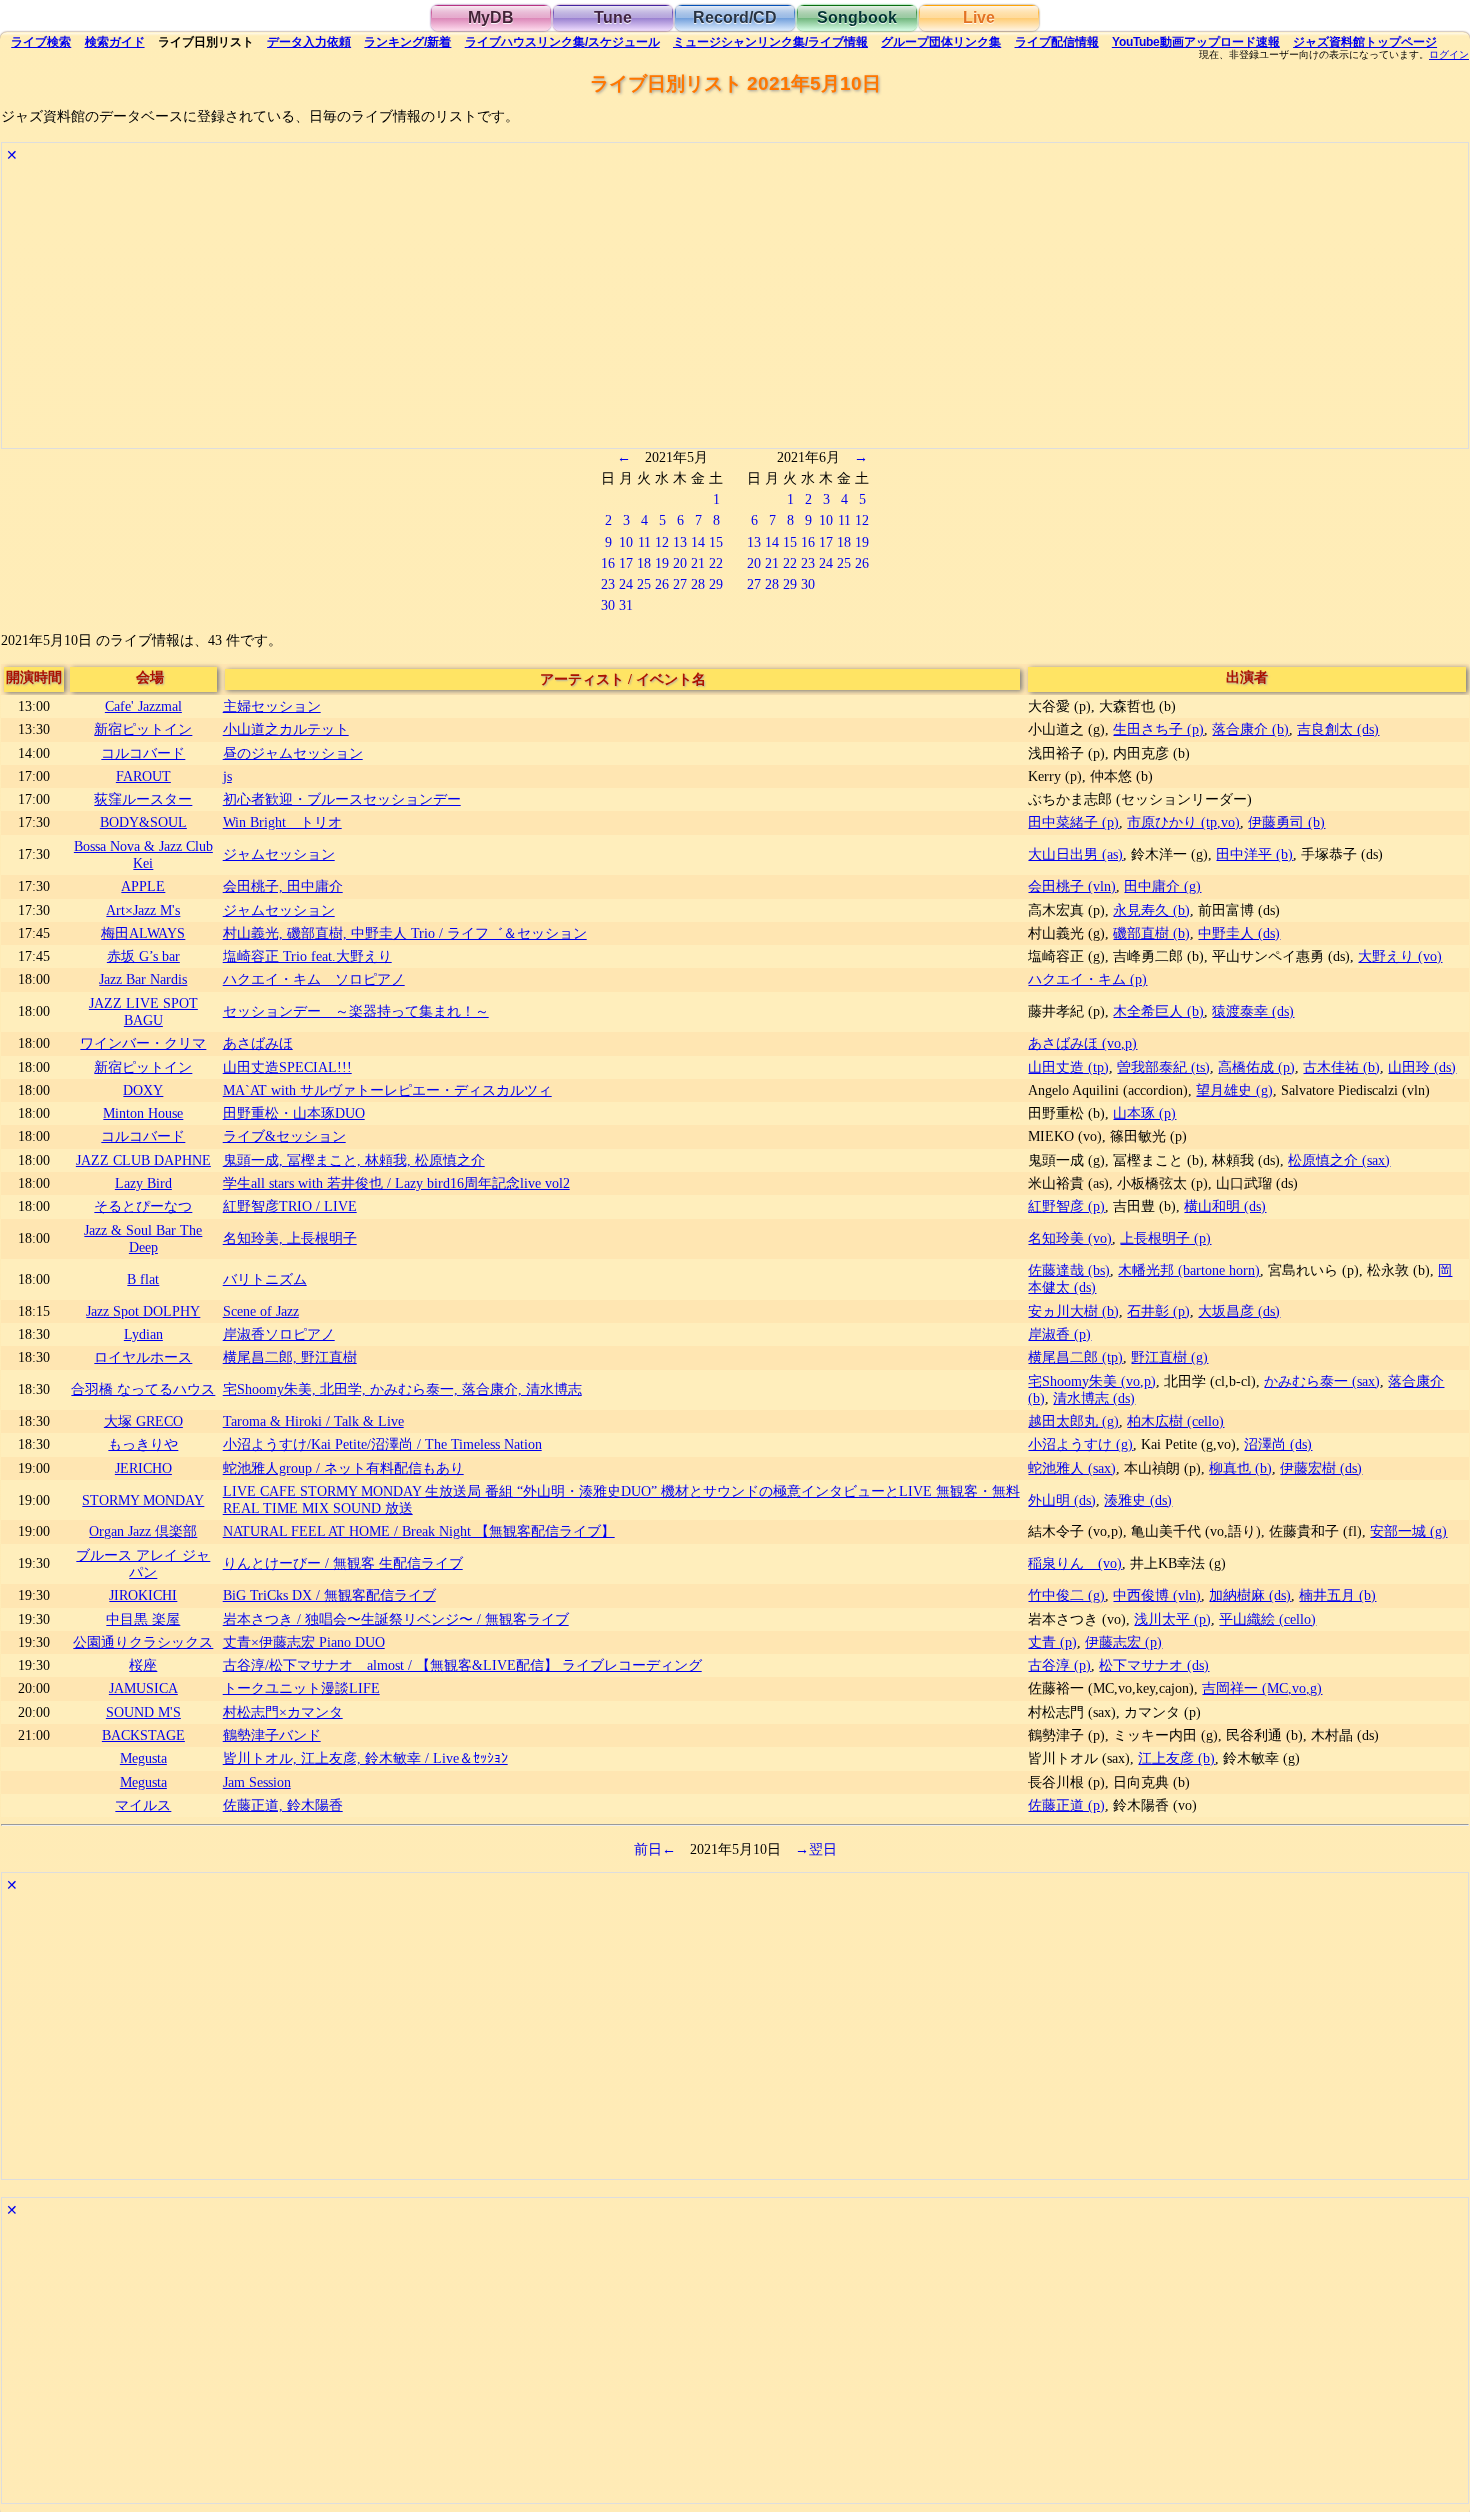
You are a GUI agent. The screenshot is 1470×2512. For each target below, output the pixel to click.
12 (662, 542)
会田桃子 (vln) (1072, 886)
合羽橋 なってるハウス (143, 1389)
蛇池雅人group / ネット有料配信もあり (343, 1468)
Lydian (143, 1334)
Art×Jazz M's (143, 910)
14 (698, 542)
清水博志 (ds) (1094, 1398)
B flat (143, 1279)
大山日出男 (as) (1075, 854)
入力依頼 (309, 42)
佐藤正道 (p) (1066, 1805)
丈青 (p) (1052, 1642)
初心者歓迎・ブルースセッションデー (342, 799)
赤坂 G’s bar (143, 956)
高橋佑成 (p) (1256, 1067)
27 (680, 584)
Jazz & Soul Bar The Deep (143, 1238)
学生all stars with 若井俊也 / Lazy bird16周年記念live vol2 (396, 1183)
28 (698, 584)
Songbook (857, 17)
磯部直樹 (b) (1151, 933)
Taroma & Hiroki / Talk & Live (313, 1421)
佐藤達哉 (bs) (1069, 1270)
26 (662, 584)
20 (680, 563)
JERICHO (143, 1468)
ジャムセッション (279, 854)
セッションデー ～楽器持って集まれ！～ (356, 1011)
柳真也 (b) (1240, 1468)
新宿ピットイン (143, 729)
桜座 (143, 1665)
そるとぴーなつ (143, 1206)
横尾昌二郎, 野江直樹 (290, 1357)
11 (644, 542)
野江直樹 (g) (1169, 1357)
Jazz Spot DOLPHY (143, 1311)
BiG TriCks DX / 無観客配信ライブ (329, 1595)
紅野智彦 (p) (1066, 1206)
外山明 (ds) (1062, 1500)
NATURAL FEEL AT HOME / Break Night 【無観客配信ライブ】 (419, 1531)
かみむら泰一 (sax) (1322, 1381)
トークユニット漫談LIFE (301, 1688)
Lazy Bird (143, 1183)
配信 (1057, 42)
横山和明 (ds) (1225, 1206)
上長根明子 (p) (1165, 1238)
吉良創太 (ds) (1338, 729)
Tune (613, 17)
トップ (1365, 42)
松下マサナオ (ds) (1154, 1665)
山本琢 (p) (1144, 1113)
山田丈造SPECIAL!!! (287, 1067)
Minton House (143, 1113)
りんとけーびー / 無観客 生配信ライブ (343, 1563)
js (227, 776)
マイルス (143, 1805)
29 (716, 584)
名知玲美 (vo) (1070, 1238)
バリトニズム (265, 1279)
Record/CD (735, 17)
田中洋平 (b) (1254, 854)
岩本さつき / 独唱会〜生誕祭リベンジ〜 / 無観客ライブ (396, 1619)
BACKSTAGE (143, 1735)
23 (608, 584)
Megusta (143, 1758)
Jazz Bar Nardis (143, 979)
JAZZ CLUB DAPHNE (143, 1160)
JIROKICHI (143, 1595)
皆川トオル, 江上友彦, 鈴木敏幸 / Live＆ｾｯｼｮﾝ (365, 1758)
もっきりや (143, 1444)
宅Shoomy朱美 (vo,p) (1092, 1381)
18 (644, 563)
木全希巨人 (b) (1158, 1011)
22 (716, 563)
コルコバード (143, 753)
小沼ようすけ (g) (1080, 1444)
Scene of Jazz (261, 1311)
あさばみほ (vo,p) (1082, 1043)
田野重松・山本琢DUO (294, 1113)
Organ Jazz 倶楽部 (143, 1531)
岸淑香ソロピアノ (279, 1334)
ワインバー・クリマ (143, 1043)
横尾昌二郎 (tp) (1075, 1357)
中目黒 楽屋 (143, 1619)
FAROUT (143, 776)
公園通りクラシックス (143, 1642)
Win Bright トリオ (282, 822)
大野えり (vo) (1400, 956)
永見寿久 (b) (1151, 910)
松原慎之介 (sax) (1339, 1160)
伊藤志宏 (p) (1123, 1642)
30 (608, 605)
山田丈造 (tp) (1068, 1067)
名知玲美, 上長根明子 (290, 1238)
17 (626, 563)
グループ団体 (941, 42)
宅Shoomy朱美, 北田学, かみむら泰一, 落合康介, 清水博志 (402, 1389)
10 (626, 542)
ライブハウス (562, 42)
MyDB (491, 17)
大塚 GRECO (143, 1421)
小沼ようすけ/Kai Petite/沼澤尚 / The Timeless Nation (382, 1444)
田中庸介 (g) (1162, 886)
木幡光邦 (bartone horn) (1189, 1270)
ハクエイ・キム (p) (1087, 979)
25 (644, 584)
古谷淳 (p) (1059, 1665)
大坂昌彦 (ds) (1239, 1311)
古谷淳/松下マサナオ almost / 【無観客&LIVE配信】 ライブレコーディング (462, 1665)
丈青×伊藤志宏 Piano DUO (304, 1642)
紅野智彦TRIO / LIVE (290, 1206)
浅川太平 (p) (1172, 1619)
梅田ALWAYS (143, 933)
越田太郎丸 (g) (1073, 1421)
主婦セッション (272, 706)
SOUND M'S (143, 1712)
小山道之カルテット (286, 729)
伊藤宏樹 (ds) (1321, 1468)
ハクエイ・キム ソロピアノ (314, 979)
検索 (41, 42)
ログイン (1449, 55)
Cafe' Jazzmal (143, 706)
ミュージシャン (770, 42)
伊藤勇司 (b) (1286, 822)
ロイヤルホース (143, 1357)
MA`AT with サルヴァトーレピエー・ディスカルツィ (387, 1090)
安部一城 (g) (1408, 1531)
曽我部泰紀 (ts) (1163, 1067)
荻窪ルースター (143, 799)
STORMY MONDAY (143, 1500)
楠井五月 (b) (1337, 1595)
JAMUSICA (143, 1688)
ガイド (115, 42)
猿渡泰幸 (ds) (1253, 1011)
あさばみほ (258, 1043)
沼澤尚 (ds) (1278, 1444)
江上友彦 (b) (1176, 1758)
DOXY (143, 1090)
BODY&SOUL (143, 822)
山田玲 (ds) (1422, 1067)
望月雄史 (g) (1234, 1090)
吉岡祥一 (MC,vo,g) (1262, 1688)
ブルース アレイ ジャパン (143, 1563)
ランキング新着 (407, 42)
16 (608, 563)
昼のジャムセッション (293, 753)
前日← (655, 1849)
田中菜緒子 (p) (1073, 822)
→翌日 (816, 1849)
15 (716, 542)
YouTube (1196, 42)
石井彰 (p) (1158, 1311)
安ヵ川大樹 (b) (1073, 1311)
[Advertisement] (602, 308)
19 (662, 563)
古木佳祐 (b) (1341, 1067)
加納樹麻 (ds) (1250, 1595)
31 (626, 605)
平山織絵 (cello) (1267, 1619)
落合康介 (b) (1250, 729)
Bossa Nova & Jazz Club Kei (143, 854)
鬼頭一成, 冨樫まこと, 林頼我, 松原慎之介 (354, 1160)
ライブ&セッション (284, 1136)
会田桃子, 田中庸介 (283, 886)
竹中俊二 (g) (1066, 1595)
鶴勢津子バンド (272, 1735)
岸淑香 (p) (1059, 1334)
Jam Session (257, 1782)
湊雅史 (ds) (1138, 1500)
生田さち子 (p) (1158, 729)
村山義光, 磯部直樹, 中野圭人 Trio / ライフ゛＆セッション (405, 933)
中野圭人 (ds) (1239, 933)
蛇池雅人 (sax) (1072, 1468)
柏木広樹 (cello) (1175, 1421)
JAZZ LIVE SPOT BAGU (143, 1011)
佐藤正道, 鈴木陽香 (283, 1805)
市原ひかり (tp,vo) (1183, 822)
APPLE (143, 886)
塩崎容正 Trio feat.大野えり (307, 956)
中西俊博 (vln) (1157, 1595)
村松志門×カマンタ (283, 1712)
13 (680, 542)
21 (698, 563)
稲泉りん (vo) (1075, 1563)
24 (626, 584)
